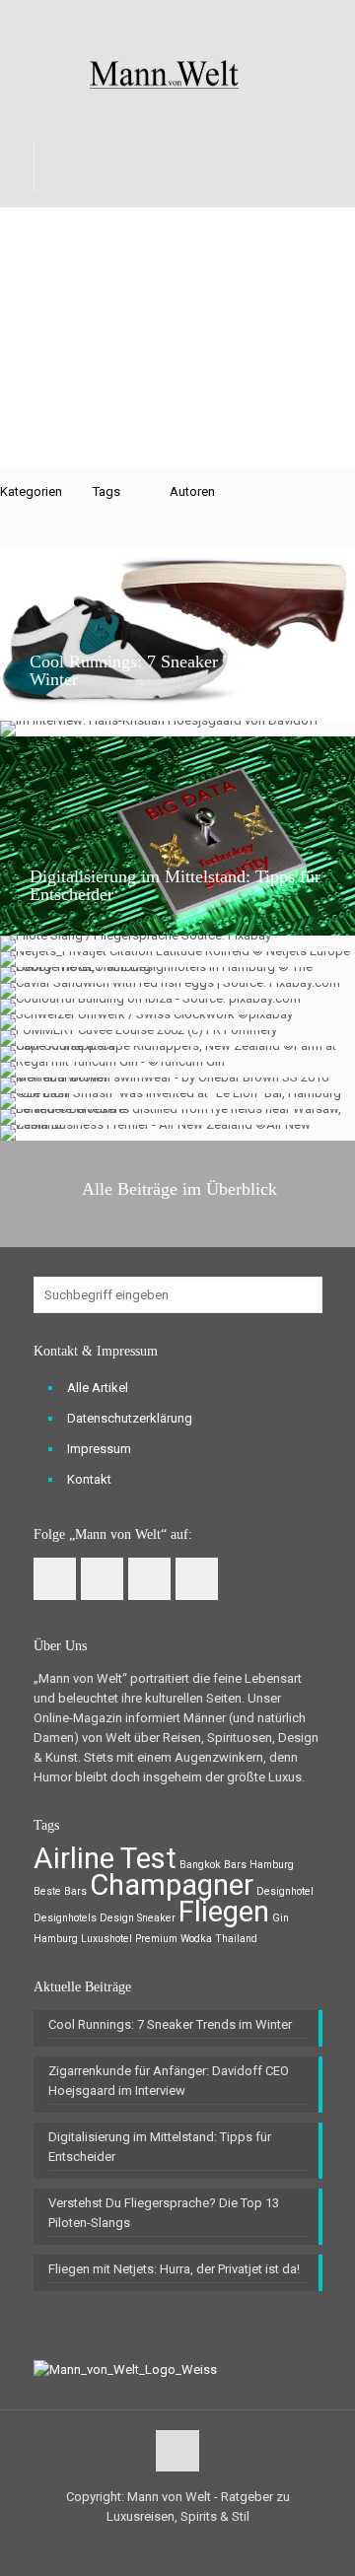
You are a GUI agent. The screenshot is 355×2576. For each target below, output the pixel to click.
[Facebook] (140, 19)
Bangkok (200, 1865)
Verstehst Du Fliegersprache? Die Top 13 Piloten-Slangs (164, 2213)
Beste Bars (60, 1891)
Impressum (99, 1449)
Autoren (192, 491)
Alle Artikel (98, 1388)
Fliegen (224, 1912)
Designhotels (65, 1918)
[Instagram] (216, 19)
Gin (281, 1918)
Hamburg (56, 1939)
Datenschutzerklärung (130, 1418)
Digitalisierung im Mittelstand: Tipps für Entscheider (175, 885)
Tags (106, 491)
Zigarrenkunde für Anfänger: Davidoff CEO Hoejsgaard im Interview (169, 2081)
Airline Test (105, 1858)
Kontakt (89, 1479)
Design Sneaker (138, 1918)
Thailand (236, 1939)
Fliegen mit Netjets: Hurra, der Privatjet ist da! (174, 2269)
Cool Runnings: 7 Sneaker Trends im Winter (162, 670)
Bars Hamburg (259, 1865)
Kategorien (31, 491)
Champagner (172, 1885)
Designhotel (285, 1891)
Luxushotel (106, 1939)
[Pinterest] (191, 19)
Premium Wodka (174, 1939)
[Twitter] (165, 19)
